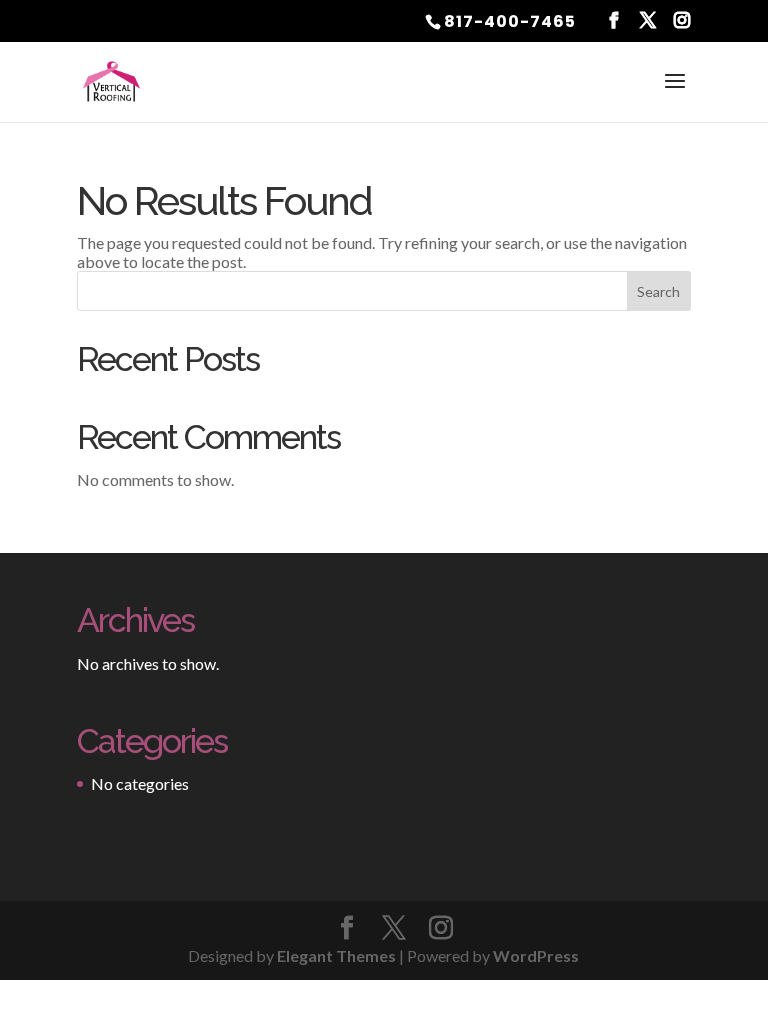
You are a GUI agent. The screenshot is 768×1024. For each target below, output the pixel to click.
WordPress (536, 955)
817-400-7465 (510, 21)
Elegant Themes (336, 955)
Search (658, 291)
